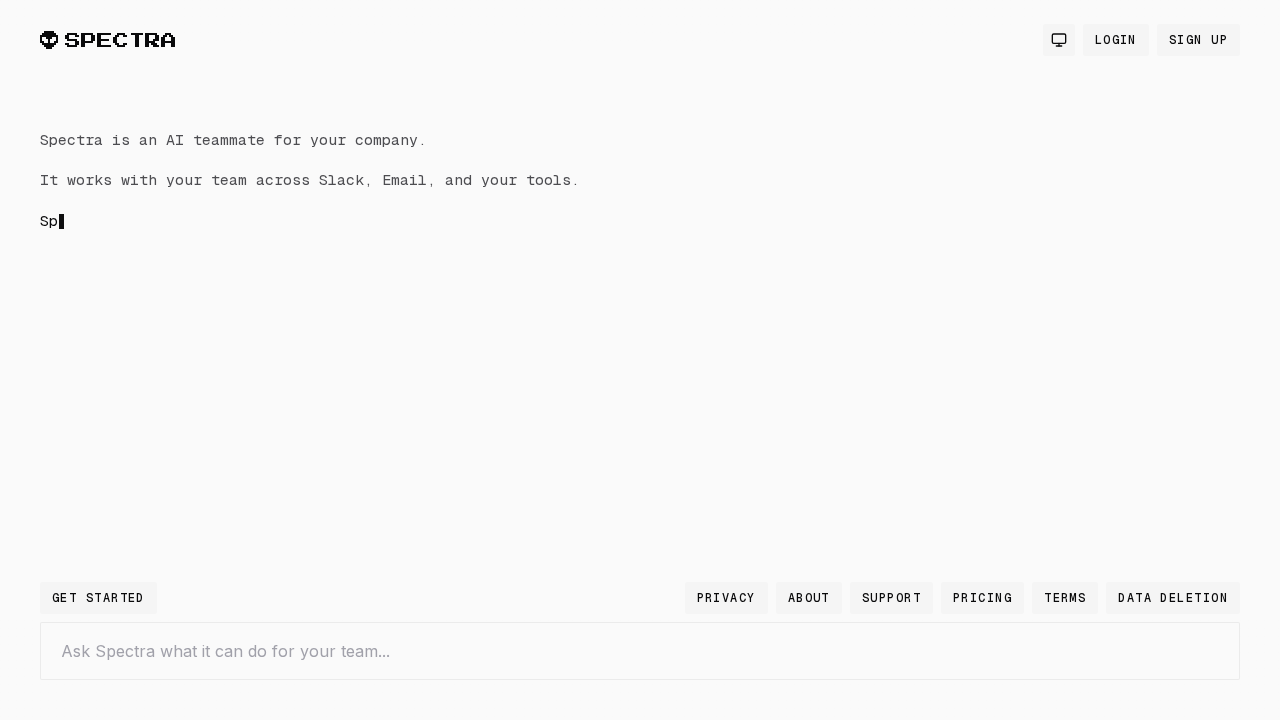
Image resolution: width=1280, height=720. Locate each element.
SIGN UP (1198, 40)
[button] (360, 354)
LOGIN (1116, 40)
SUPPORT (891, 598)
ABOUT (809, 598)
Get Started (98, 598)
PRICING (982, 598)
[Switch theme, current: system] (1059, 40)
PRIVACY (726, 598)
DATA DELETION (1173, 598)
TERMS (1065, 598)
